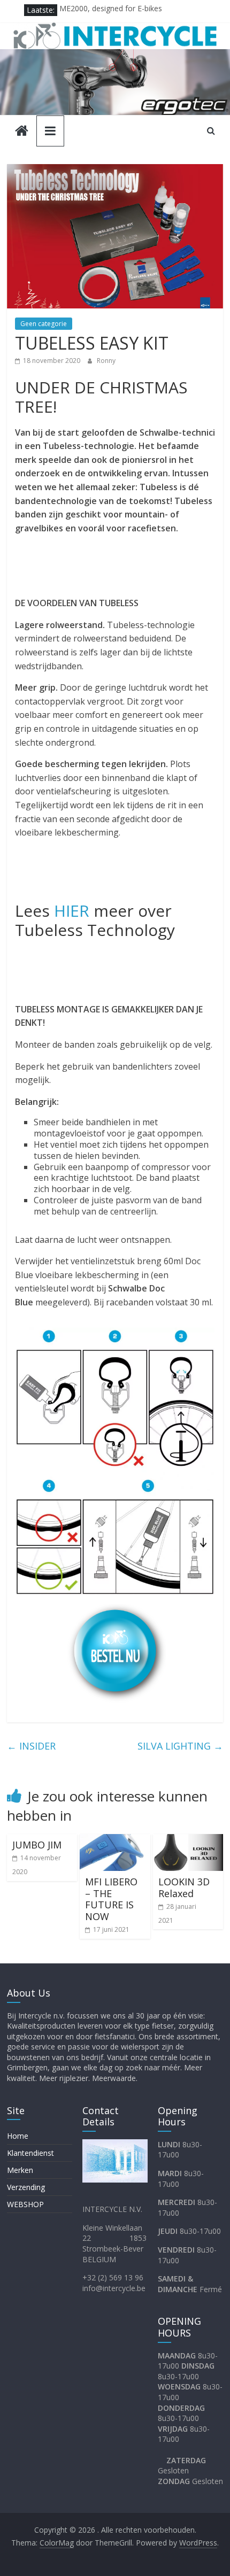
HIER (72, 911)
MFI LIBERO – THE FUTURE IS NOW (111, 1899)
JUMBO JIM (37, 1845)
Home (18, 2136)
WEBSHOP (25, 2204)
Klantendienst (30, 2153)
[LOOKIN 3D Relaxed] (188, 1840)
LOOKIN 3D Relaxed (184, 1887)
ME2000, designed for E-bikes (111, 10)
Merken (20, 2170)
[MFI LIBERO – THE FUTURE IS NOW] (115, 1840)
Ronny (106, 361)
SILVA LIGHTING (180, 1746)
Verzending (26, 2187)
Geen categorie (44, 324)
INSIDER (31, 1746)
